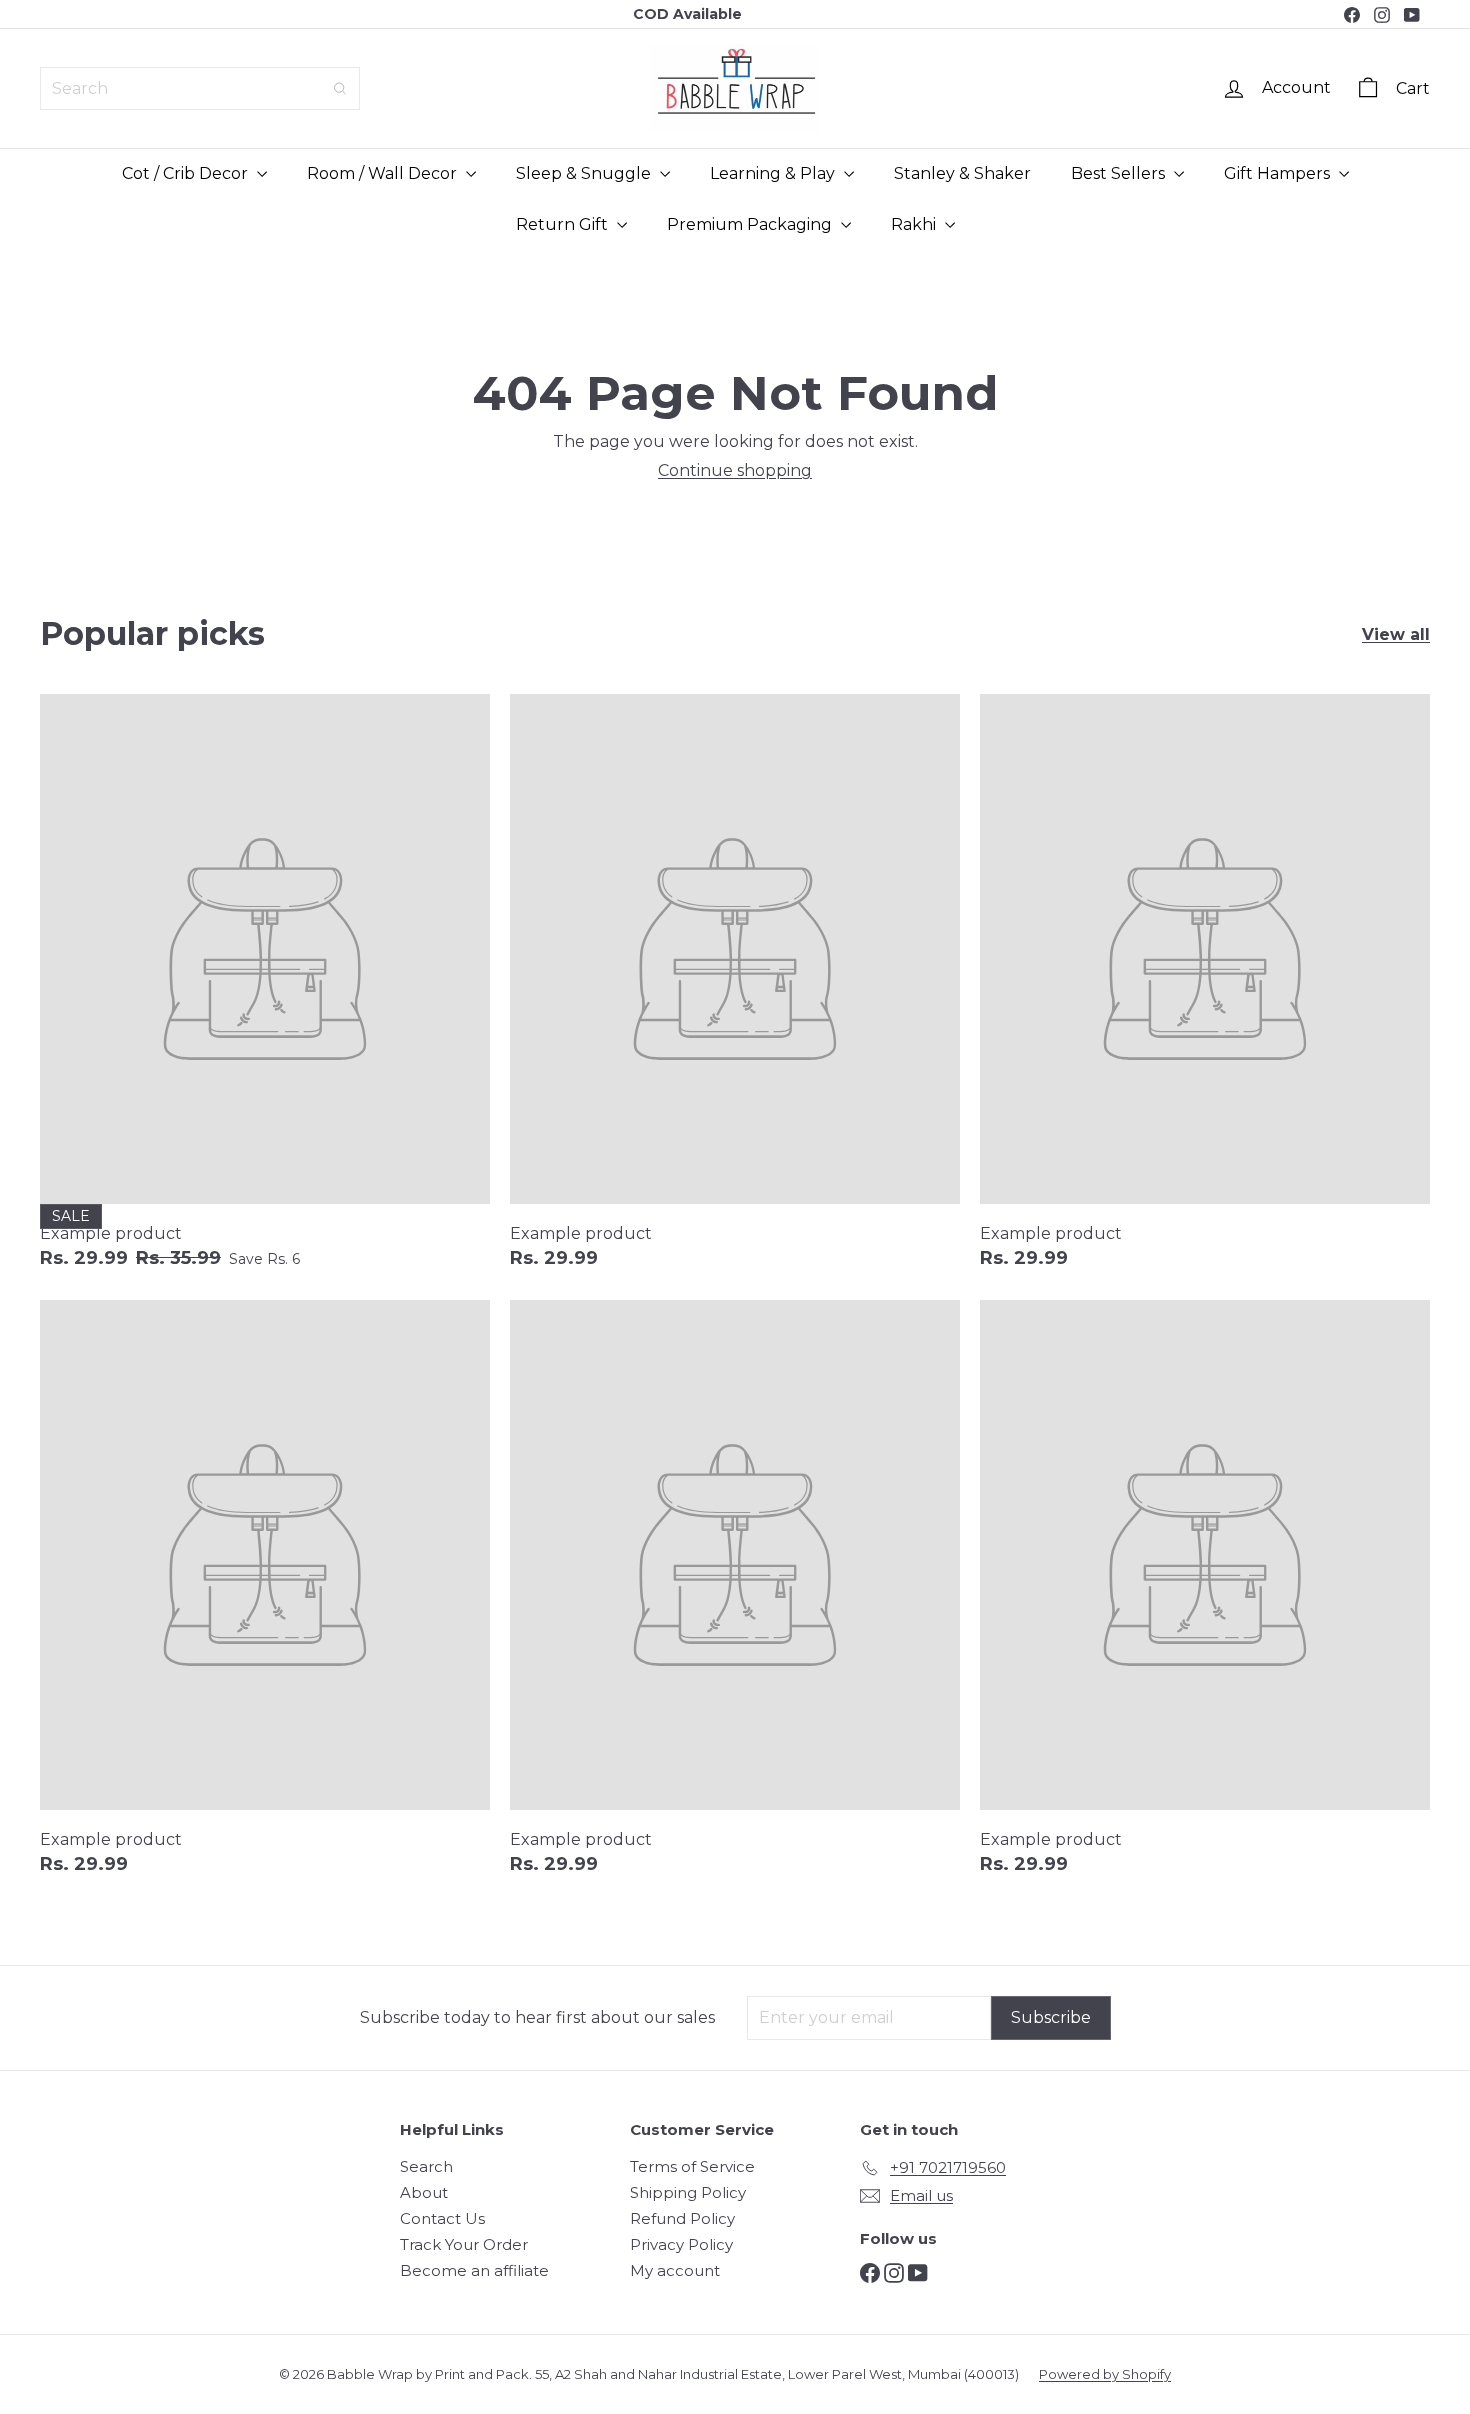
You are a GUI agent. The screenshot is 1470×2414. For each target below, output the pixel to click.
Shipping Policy (688, 2192)
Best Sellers (1120, 173)
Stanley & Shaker (962, 173)
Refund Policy (682, 2218)
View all (1396, 634)
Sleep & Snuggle (585, 173)
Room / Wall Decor (384, 173)
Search (426, 2166)
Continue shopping (735, 470)
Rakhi (915, 224)
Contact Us (442, 2218)
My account (675, 2270)
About (424, 2192)
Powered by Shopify (1105, 2374)
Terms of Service (692, 2166)
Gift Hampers (1279, 173)
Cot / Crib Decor (187, 173)
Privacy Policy (681, 2244)
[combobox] (200, 88)
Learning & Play (774, 173)
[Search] (340, 88)
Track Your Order (464, 2244)
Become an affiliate (474, 2270)
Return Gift (564, 224)
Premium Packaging (751, 224)
